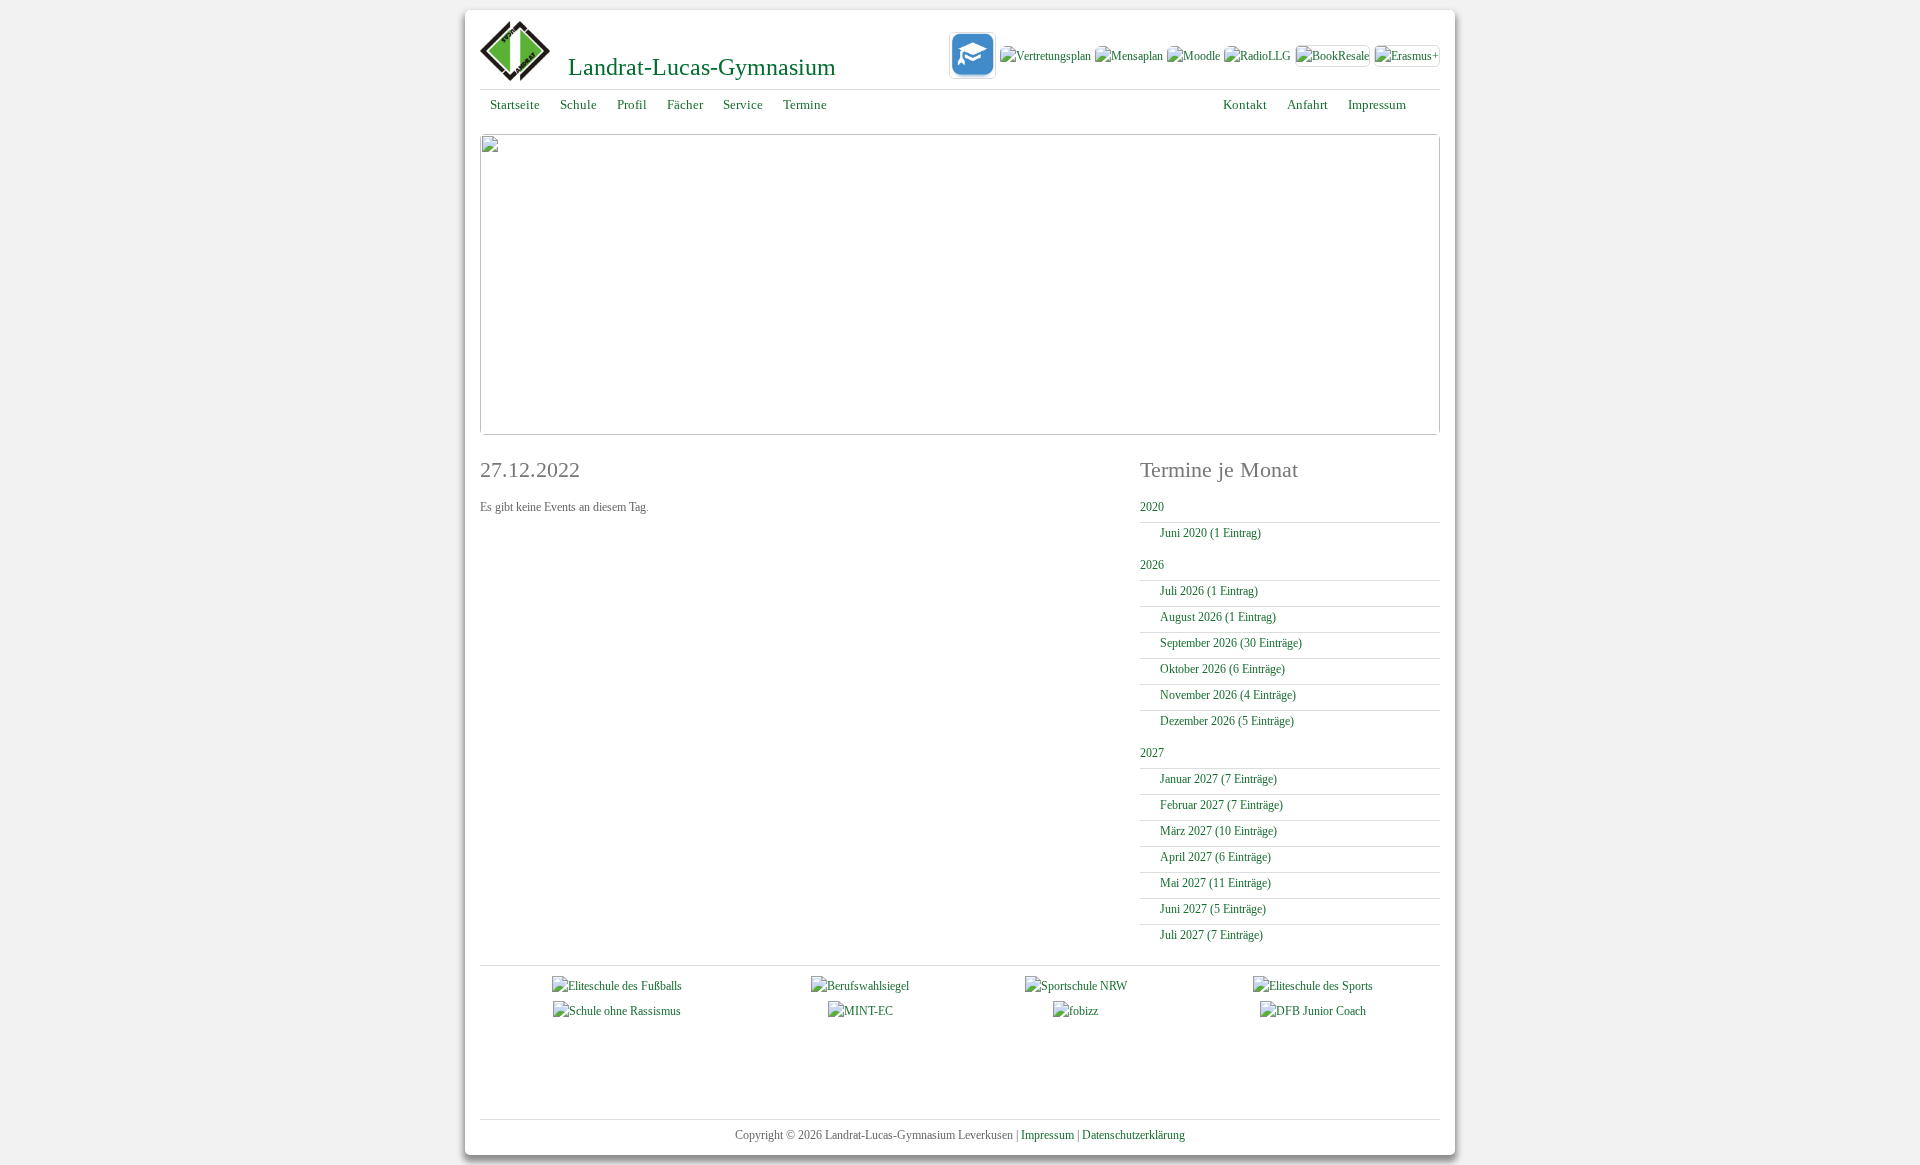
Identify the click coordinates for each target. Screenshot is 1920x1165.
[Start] (515, 79)
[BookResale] (1333, 59)
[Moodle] (1193, 59)
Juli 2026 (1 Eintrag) (1209, 591)
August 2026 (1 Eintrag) (1218, 617)
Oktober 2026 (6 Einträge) (1222, 669)
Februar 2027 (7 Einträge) (1221, 805)
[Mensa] (1128, 59)
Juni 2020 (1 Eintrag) (1210, 533)
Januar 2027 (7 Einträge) (1218, 779)
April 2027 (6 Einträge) (1215, 857)
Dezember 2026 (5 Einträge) (1227, 721)
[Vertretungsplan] (1045, 59)
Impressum (1047, 1135)
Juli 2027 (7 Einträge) (1211, 935)
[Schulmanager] (972, 59)
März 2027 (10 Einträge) (1218, 831)
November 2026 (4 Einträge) (1228, 695)
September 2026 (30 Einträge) (1231, 643)
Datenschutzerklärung (1133, 1135)
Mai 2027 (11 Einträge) (1215, 883)
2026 (1152, 565)
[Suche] (1430, 105)
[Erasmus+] (1406, 59)
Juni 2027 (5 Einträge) (1213, 909)
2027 (1152, 753)
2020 (1152, 507)
